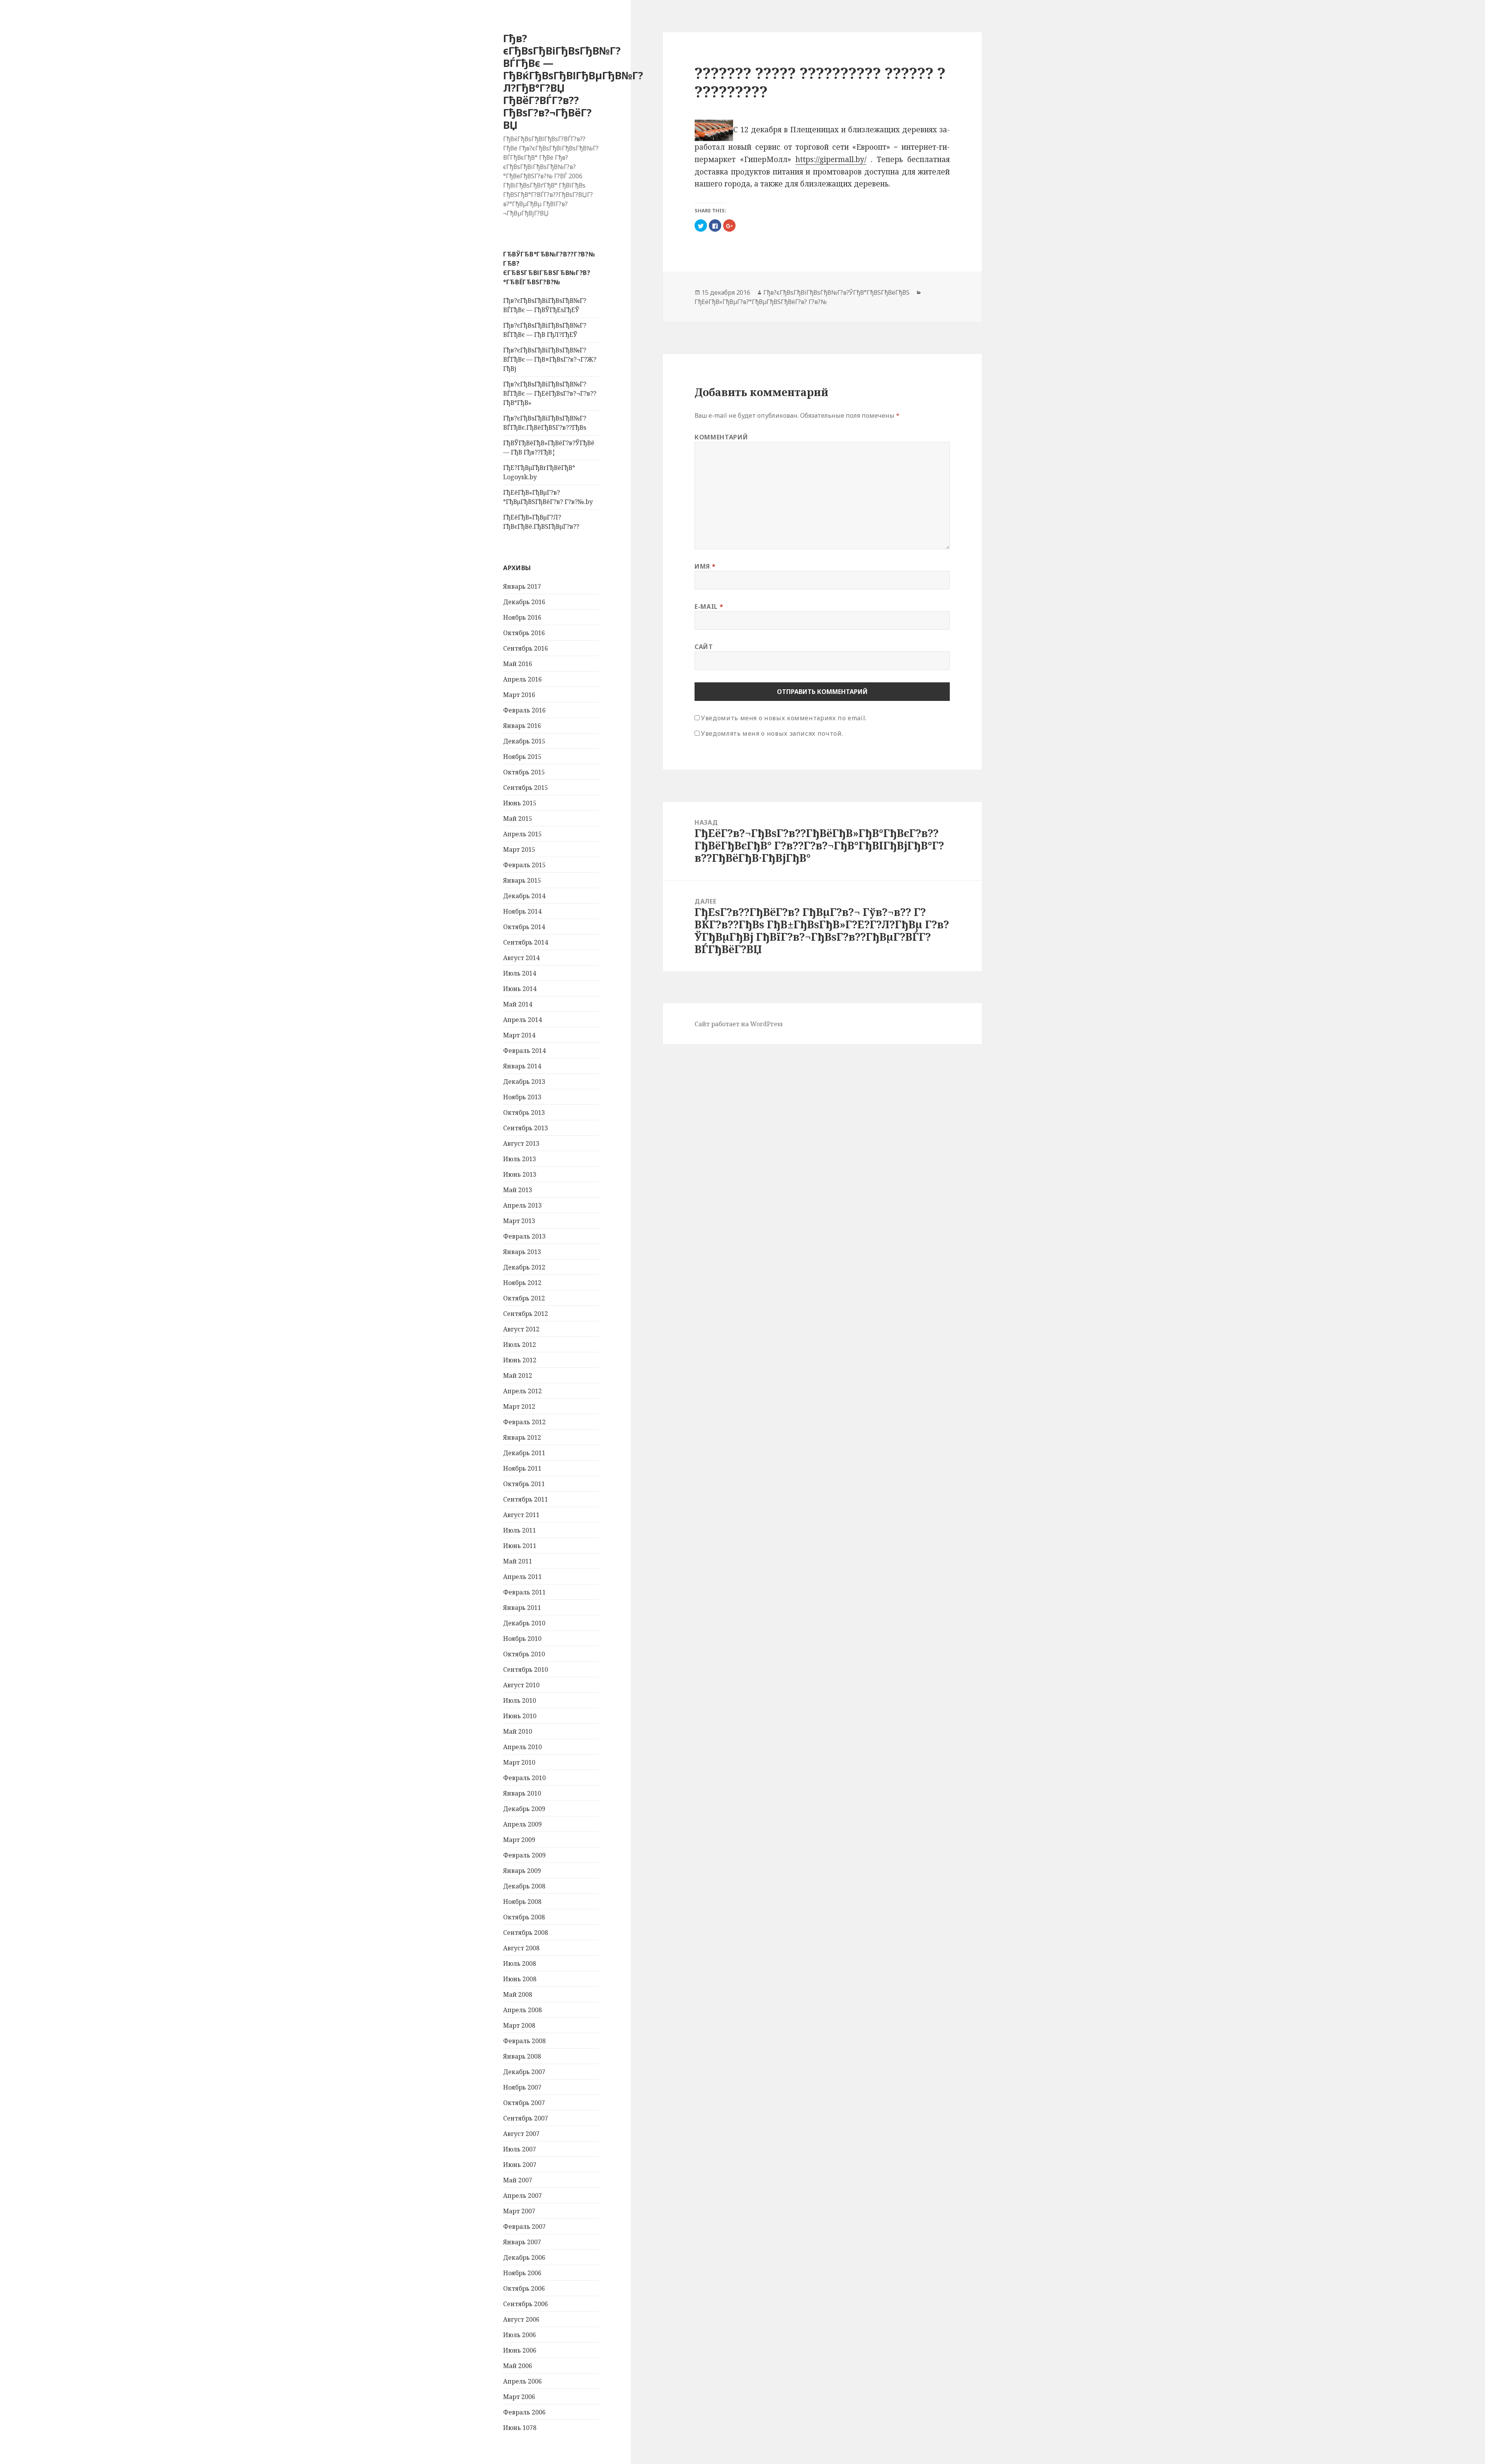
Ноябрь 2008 (522, 1902)
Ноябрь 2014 (522, 911)
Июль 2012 (520, 1345)
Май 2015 (518, 818)
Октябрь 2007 (524, 2103)
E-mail (709, 606)
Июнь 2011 (520, 1546)
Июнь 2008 (520, 1979)
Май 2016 (518, 664)
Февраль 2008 (524, 2041)
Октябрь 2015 (524, 772)
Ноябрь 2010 (522, 1639)
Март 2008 (519, 2025)
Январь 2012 (522, 1437)
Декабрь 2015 (524, 741)
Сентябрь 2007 (526, 2118)
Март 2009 (519, 1840)
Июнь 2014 (520, 989)
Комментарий (721, 437)
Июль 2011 (520, 1530)
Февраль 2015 (524, 865)
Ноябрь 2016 (522, 617)
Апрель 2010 (522, 1747)
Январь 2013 (522, 1252)
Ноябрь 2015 (522, 757)
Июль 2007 (520, 2149)
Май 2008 (518, 1994)
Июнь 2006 (520, 2350)
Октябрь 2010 (524, 1654)
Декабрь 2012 (524, 1267)
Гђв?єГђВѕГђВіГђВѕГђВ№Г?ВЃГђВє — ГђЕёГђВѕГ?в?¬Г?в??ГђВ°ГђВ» (550, 393)
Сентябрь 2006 (526, 2304)
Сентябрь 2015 (526, 788)
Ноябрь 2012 (522, 1283)
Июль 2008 (520, 1963)
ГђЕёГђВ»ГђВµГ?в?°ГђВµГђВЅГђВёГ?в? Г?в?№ (761, 301)
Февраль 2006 (524, 2412)
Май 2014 (518, 1004)
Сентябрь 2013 (526, 1128)
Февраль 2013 (524, 1236)
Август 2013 (521, 1143)
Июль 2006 (520, 2335)
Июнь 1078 (520, 2428)
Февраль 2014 (524, 1051)
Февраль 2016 (524, 710)
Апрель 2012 (522, 1391)
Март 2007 (519, 2211)
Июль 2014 (520, 973)
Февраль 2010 (524, 1778)
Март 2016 (519, 695)
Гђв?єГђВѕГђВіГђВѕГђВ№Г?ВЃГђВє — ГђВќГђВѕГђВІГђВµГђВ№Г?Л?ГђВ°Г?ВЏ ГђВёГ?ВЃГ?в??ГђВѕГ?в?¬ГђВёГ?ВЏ (573, 81)
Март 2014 (519, 1035)
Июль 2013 (520, 1159)
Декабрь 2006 (524, 2257)
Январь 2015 (522, 880)
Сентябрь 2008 (526, 1933)
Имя (705, 566)
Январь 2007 (522, 2242)
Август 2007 (521, 2134)
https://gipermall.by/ (831, 159)
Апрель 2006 (522, 2381)
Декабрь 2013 (524, 1082)
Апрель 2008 (522, 2010)
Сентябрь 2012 (526, 1314)
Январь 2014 (522, 1066)
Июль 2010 (520, 1700)
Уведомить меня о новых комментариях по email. (784, 718)
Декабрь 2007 (524, 2072)
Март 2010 (519, 1762)
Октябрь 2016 (524, 633)
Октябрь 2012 (524, 1298)
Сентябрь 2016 (526, 648)
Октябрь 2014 (524, 927)
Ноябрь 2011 (522, 1468)
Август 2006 (521, 2319)
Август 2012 (521, 1329)
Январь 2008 (522, 2056)
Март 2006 (519, 2397)
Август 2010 (521, 1685)
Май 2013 (518, 1190)
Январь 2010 (522, 1793)
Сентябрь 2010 (526, 1669)
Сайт (704, 646)
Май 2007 (518, 2180)
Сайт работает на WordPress (739, 1024)
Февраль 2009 (524, 1855)
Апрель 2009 (522, 1824)
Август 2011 (521, 1515)
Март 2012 (519, 1406)
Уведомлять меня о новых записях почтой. (772, 733)
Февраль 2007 (524, 2226)
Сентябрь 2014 (526, 942)
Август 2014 (521, 958)
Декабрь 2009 (524, 1809)
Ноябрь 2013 (522, 1097)
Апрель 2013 (522, 1205)
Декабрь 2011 (524, 1453)
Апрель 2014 (522, 1020)
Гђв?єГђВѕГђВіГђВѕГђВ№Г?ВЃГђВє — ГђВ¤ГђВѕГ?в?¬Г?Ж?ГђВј (550, 359)
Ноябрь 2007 (522, 2087)
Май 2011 (518, 1561)
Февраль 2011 (524, 1592)
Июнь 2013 (520, 1174)
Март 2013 (519, 1221)
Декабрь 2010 (524, 1623)
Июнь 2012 (520, 1360)
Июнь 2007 (520, 2165)
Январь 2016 (522, 726)
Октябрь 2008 (524, 1917)
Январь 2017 (522, 586)
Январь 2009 (522, 1871)
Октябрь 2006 (524, 2288)
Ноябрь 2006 (522, 2273)
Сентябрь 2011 (526, 1499)
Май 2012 (518, 1376)
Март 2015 (519, 849)
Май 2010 (518, 1731)
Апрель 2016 (522, 679)
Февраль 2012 (524, 1422)
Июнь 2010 (520, 1716)
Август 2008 (521, 1948)
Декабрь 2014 (524, 896)
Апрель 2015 (522, 834)
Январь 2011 (522, 1608)
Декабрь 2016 (524, 602)
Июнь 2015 (520, 803)
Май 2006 (518, 2366)
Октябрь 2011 (524, 1484)
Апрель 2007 (522, 2196)
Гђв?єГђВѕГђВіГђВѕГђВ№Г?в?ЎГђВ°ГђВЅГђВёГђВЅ (836, 292)
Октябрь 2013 (524, 1112)
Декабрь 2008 (524, 1886)
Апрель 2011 (522, 1577)
